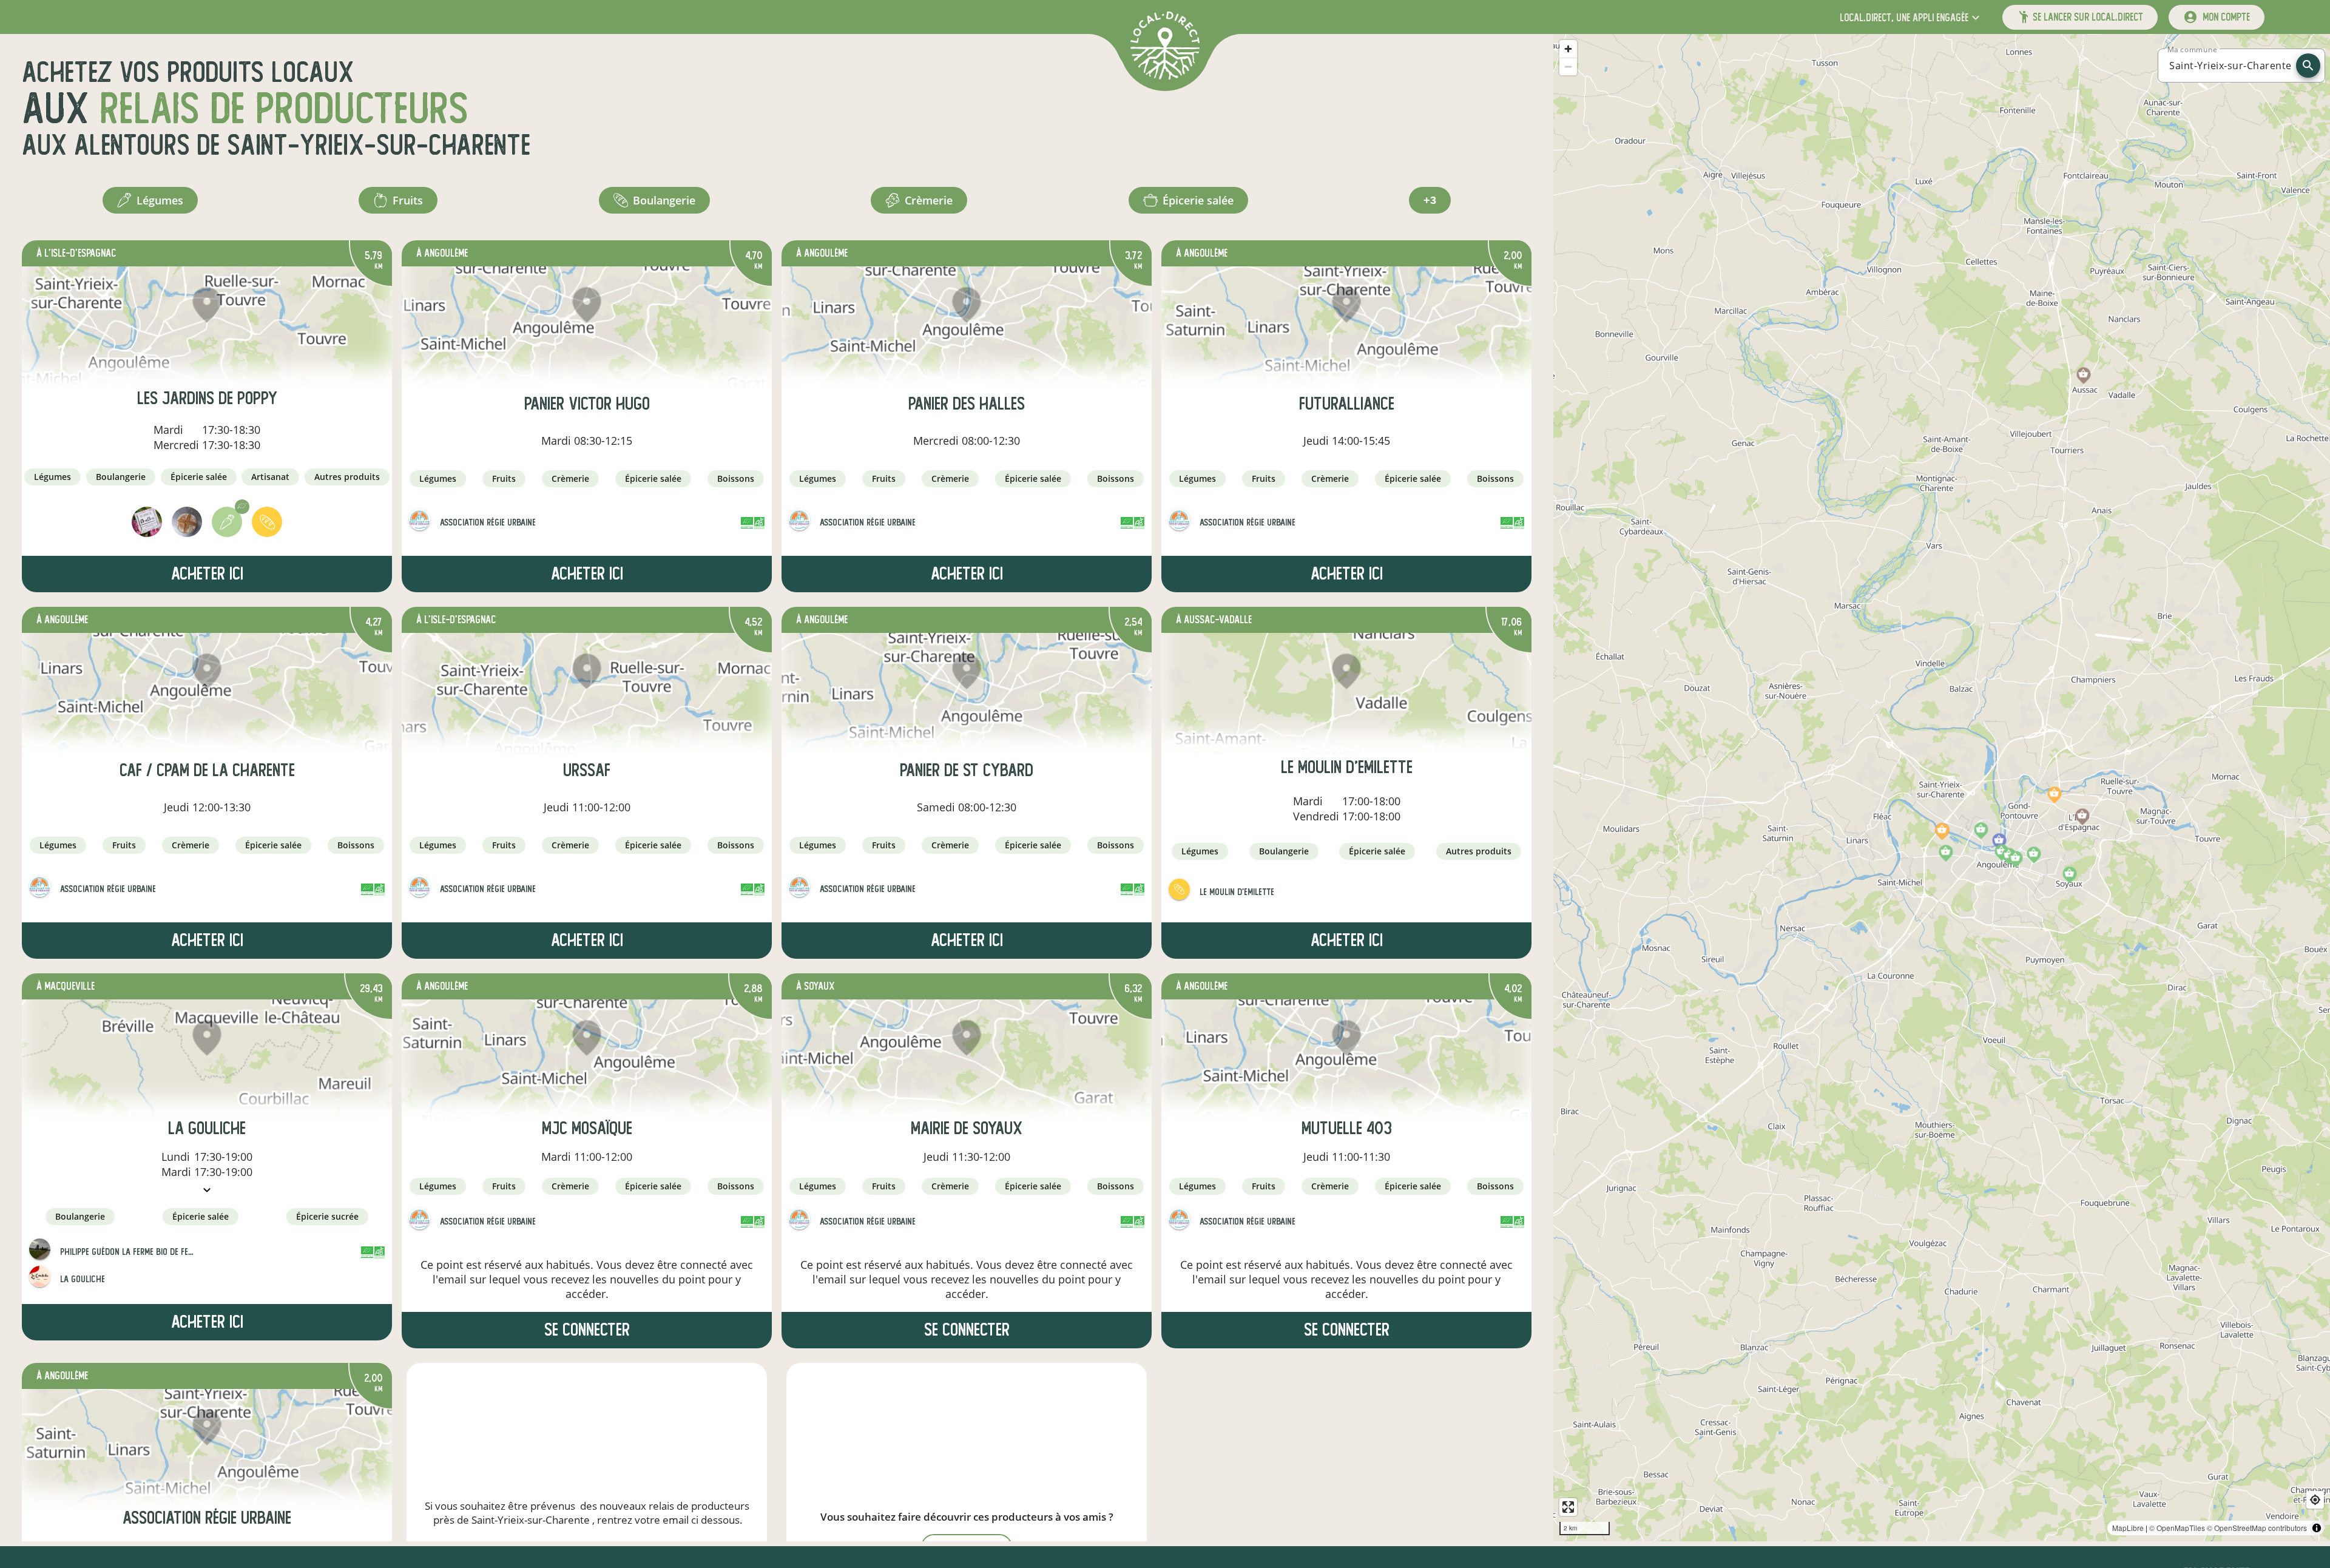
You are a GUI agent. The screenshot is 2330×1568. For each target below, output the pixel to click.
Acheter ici (207, 574)
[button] (1911, 17)
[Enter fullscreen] (1568, 1507)
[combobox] (2230, 66)
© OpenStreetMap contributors (2257, 1528)
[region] (1942, 788)
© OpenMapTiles (2177, 1528)
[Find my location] (2315, 1500)
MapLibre (2128, 1528)
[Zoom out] (1568, 66)
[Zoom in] (1568, 49)
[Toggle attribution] (2317, 1528)
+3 (1430, 200)
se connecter (587, 1330)
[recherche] (2308, 66)
